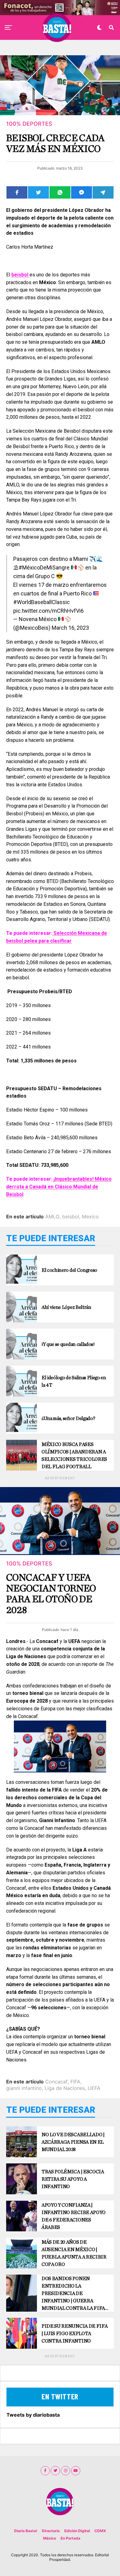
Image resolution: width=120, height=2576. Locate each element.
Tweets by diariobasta (33, 2415)
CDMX (100, 2531)
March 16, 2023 (70, 628)
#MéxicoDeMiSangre (44, 567)
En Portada (70, 2538)
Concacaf (56, 2082)
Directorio (51, 2531)
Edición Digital (77, 2531)
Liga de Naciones (65, 2088)
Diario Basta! (26, 2531)
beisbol (71, 1217)
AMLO (52, 1217)
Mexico (90, 1217)
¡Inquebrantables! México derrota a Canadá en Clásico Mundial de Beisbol (59, 1187)
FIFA (75, 2082)
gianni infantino (24, 2088)
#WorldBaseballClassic (42, 602)
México (50, 2538)
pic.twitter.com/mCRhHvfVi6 (48, 611)
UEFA (94, 2088)
